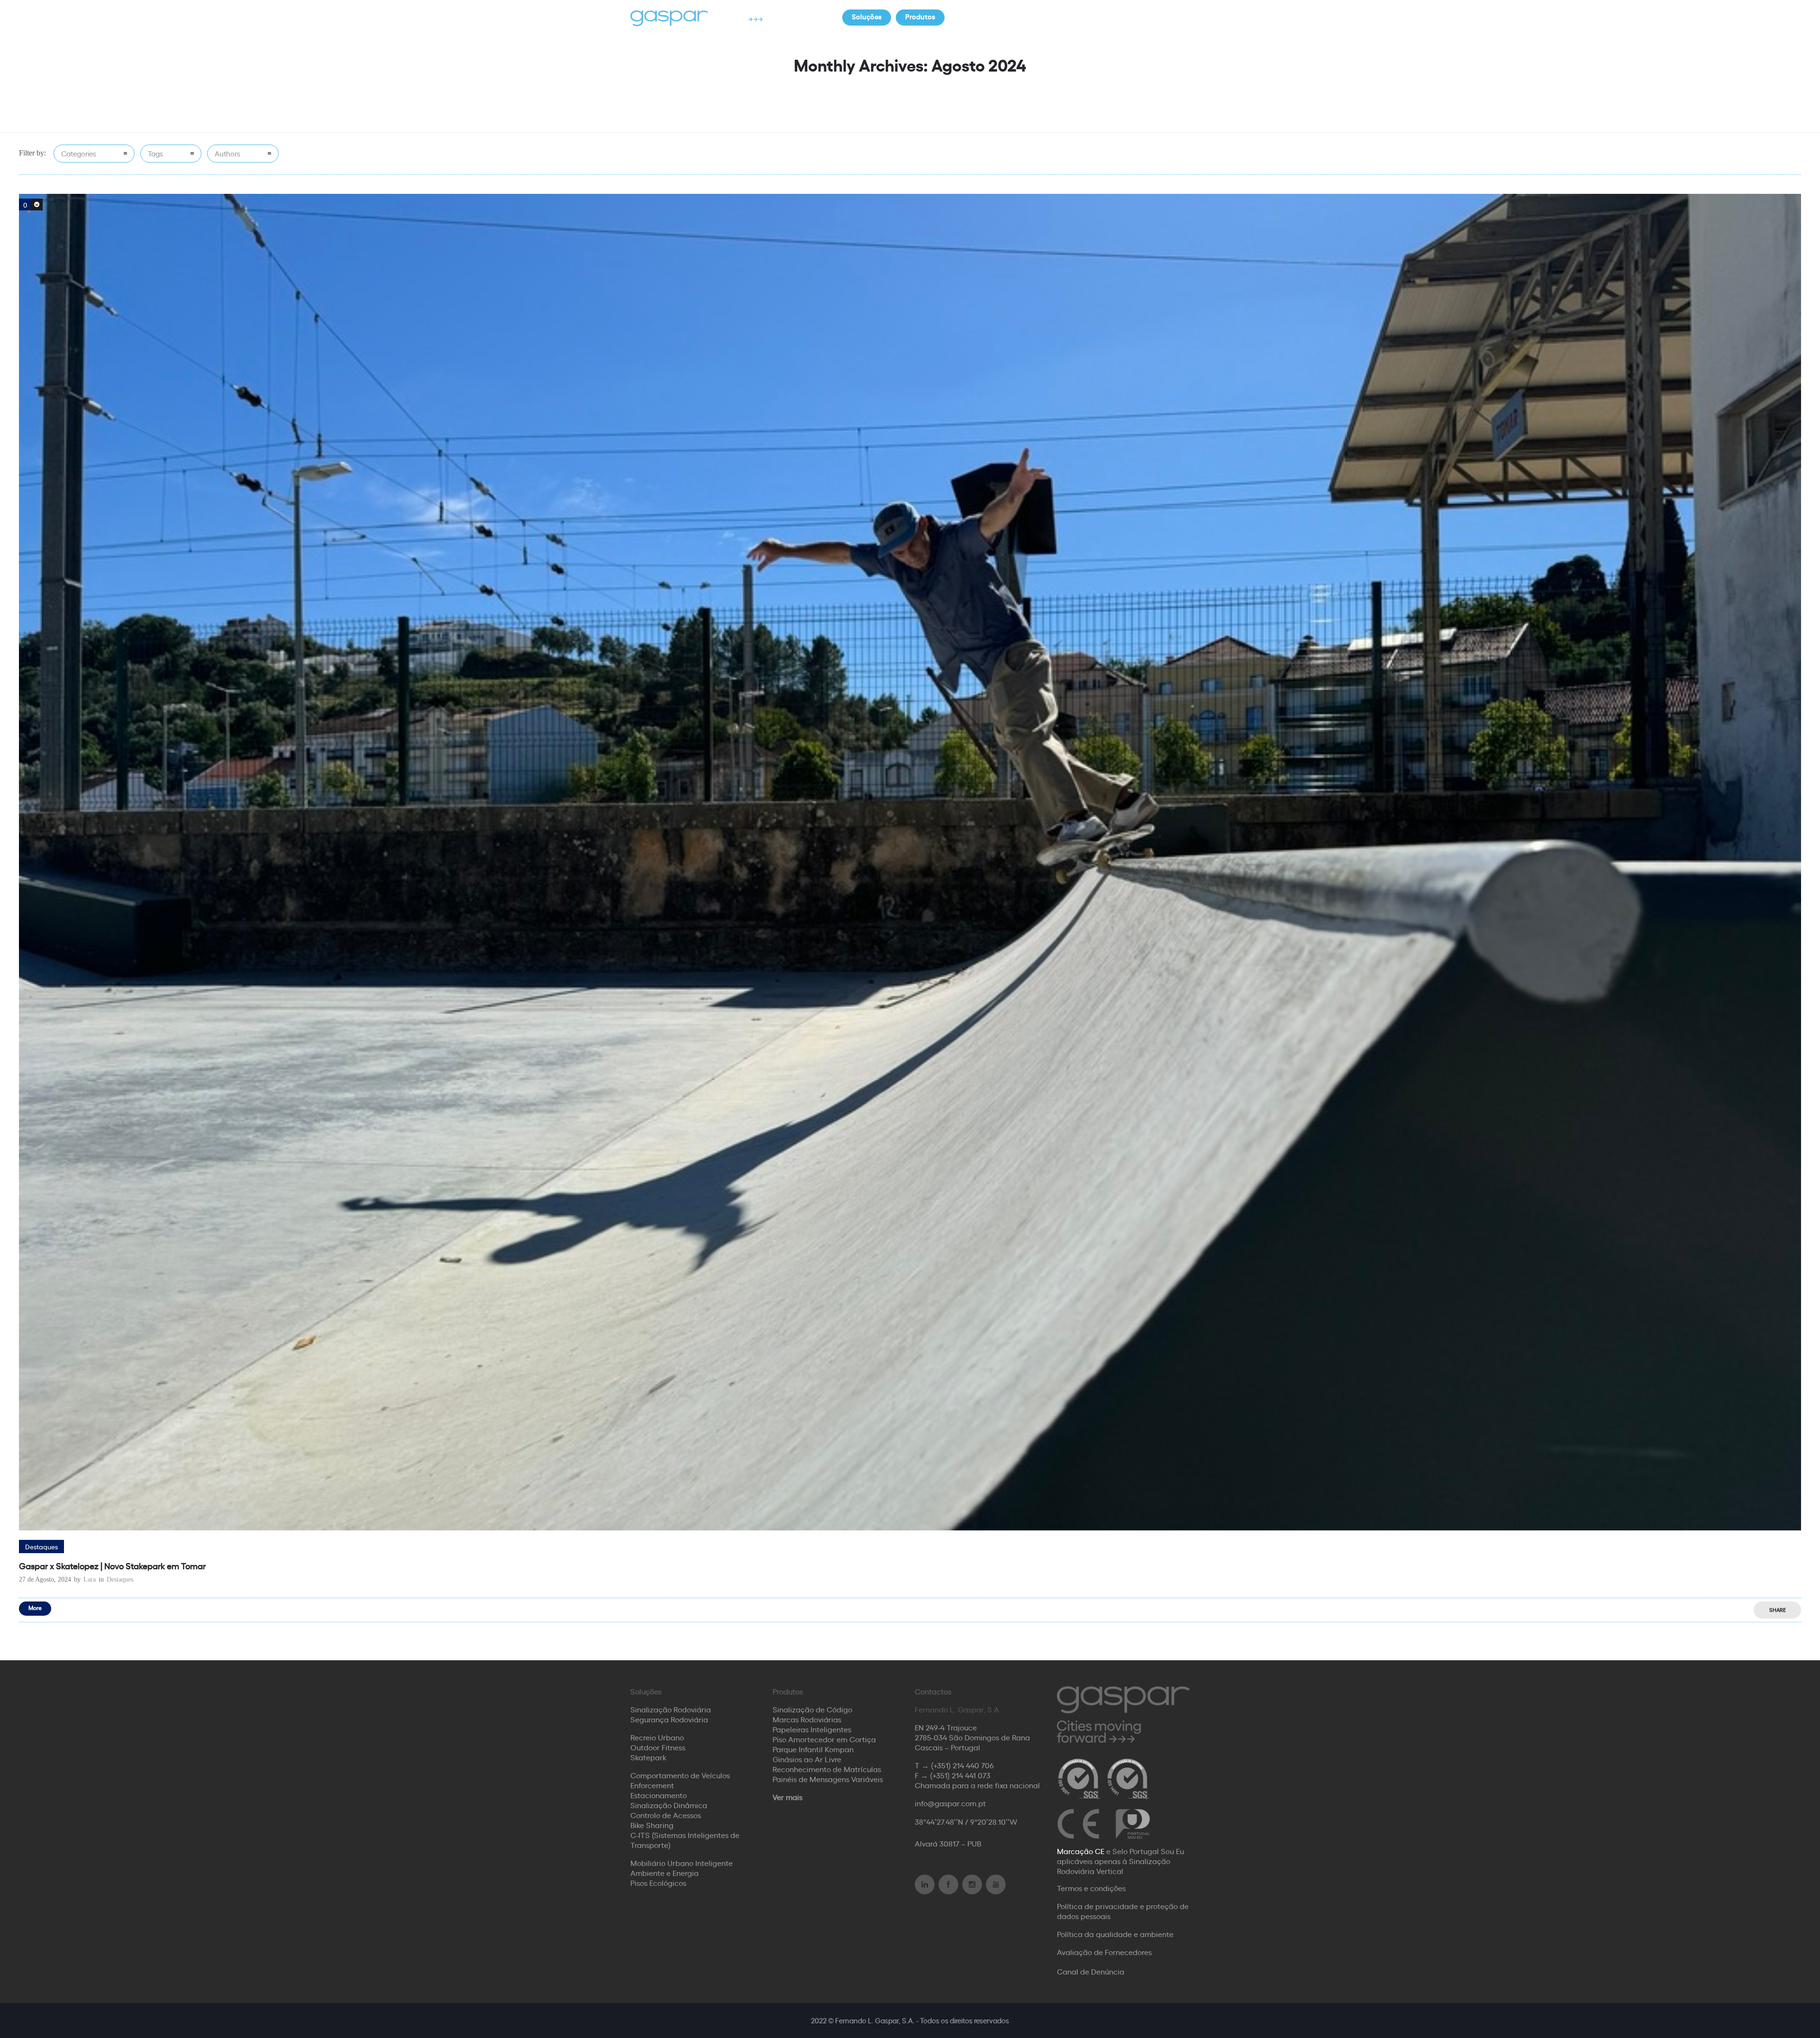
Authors (227, 153)
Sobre (1019, 16)
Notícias (972, 16)
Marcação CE (1081, 1851)
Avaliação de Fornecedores (1104, 1952)
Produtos (920, 16)
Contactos (1123, 16)
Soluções (867, 16)
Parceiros (1067, 16)
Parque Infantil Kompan (813, 1749)
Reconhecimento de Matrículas (827, 1769)
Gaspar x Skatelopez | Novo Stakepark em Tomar (112, 1565)
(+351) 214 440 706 (962, 1765)
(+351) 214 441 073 (960, 1775)
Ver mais (787, 1797)
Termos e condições (1091, 1888)
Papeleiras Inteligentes (812, 1729)
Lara (90, 1579)
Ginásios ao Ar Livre (807, 1759)
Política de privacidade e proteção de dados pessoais (1123, 1911)
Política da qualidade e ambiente (1115, 1934)
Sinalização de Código (812, 1709)
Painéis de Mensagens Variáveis (828, 1779)
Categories (79, 153)
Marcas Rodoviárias (807, 1719)
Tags (155, 153)
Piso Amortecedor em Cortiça (824, 1739)
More (35, 1607)
